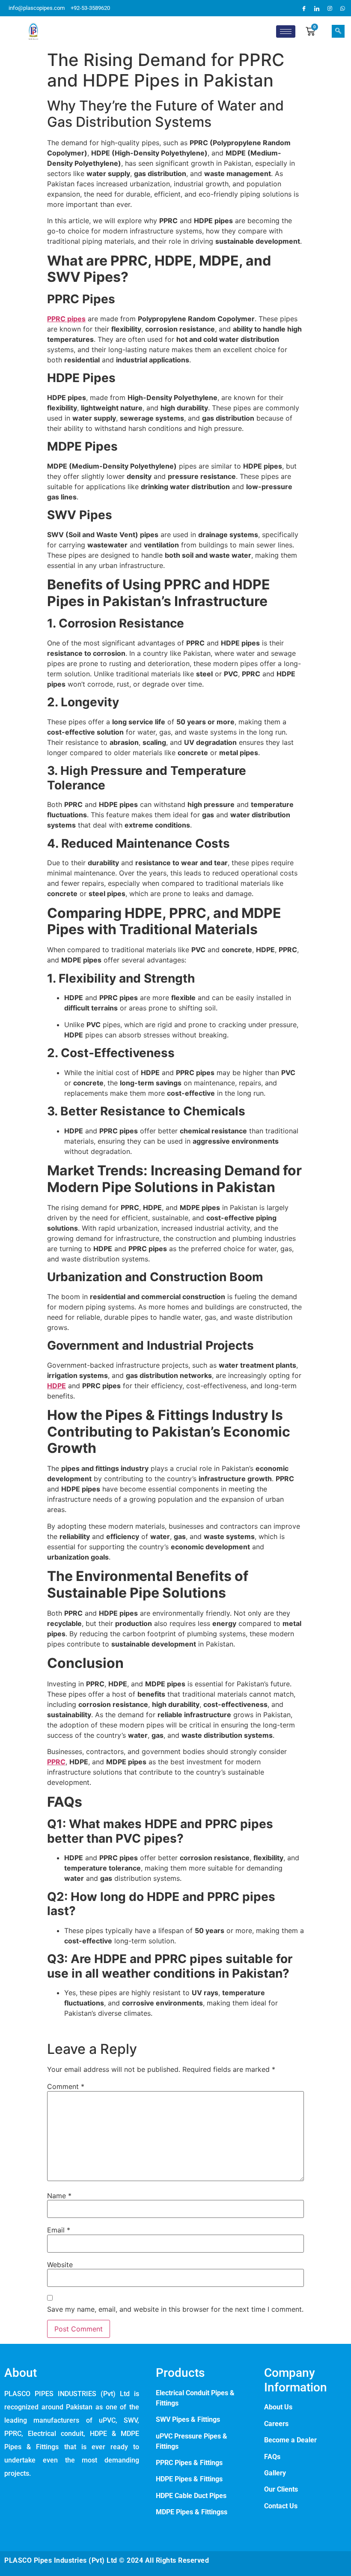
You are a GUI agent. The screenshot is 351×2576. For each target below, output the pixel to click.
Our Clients (281, 2489)
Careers (276, 2424)
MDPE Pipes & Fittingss (192, 2512)
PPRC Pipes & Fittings (190, 2463)
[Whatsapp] (342, 8)
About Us (278, 2407)
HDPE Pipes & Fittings (189, 2479)
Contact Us (281, 2506)
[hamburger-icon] (286, 31)
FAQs (272, 2457)
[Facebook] (304, 8)
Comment (66, 2086)
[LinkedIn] (317, 8)
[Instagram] (330, 8)
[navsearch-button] (338, 31)
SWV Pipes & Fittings (188, 2419)
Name (59, 2196)
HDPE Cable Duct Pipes (191, 2496)
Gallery (275, 2473)
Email (59, 2230)
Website (60, 2265)
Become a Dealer (290, 2440)
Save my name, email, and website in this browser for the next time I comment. (175, 2309)
